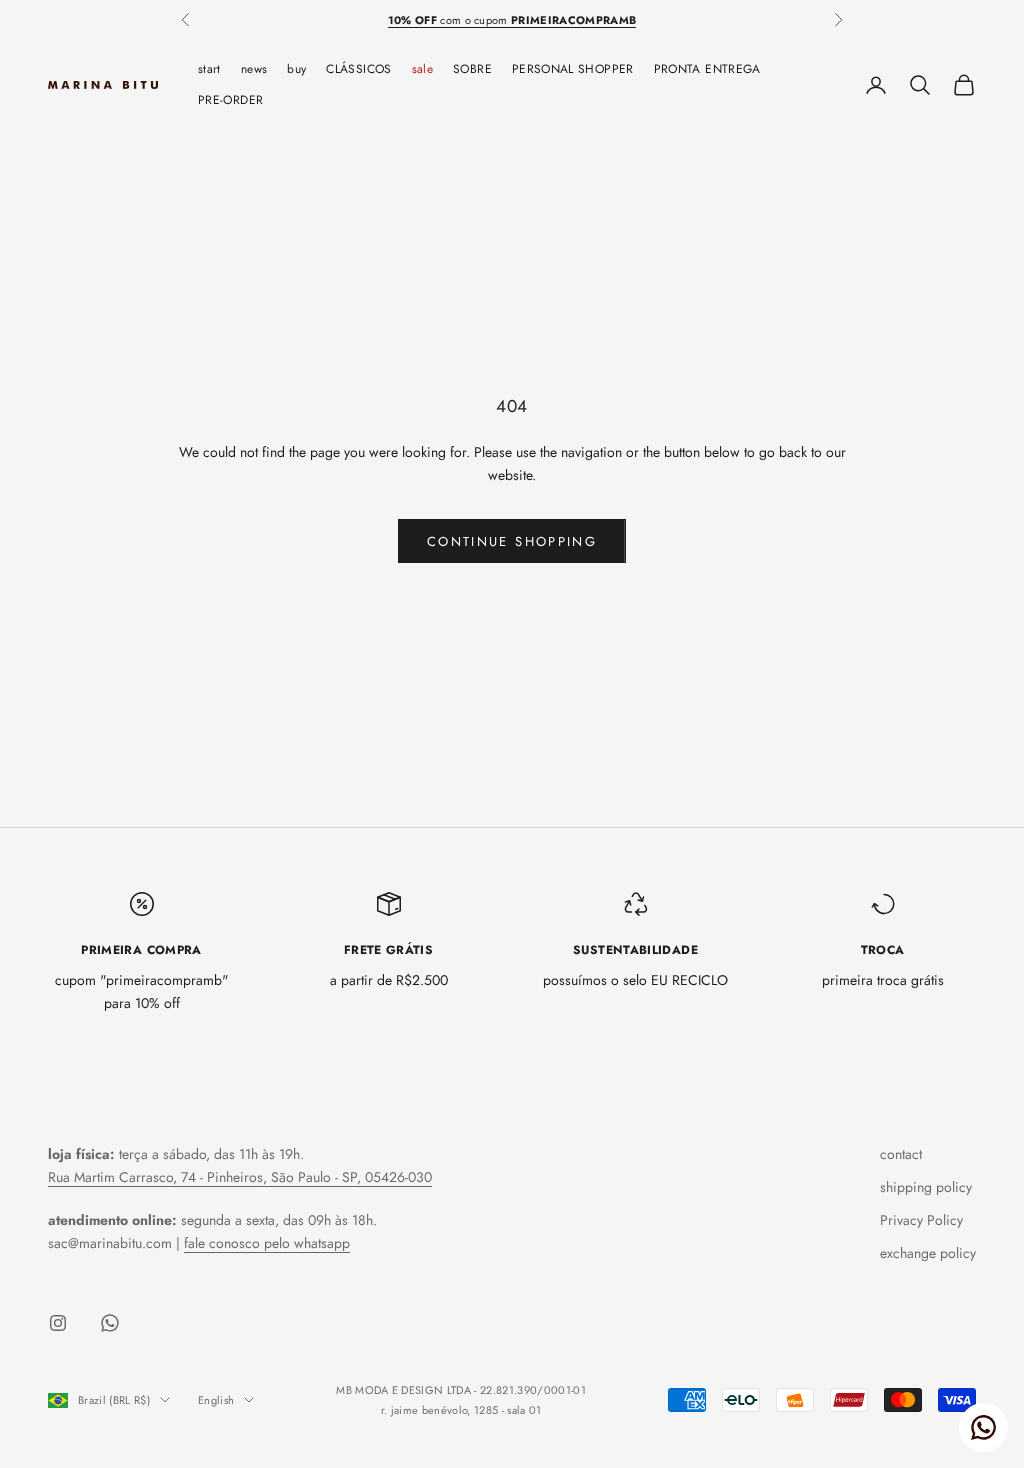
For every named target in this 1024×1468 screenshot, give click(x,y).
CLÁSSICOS (358, 69)
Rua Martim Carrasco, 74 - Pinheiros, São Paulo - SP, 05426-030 (240, 1177)
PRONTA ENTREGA (707, 69)
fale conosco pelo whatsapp (267, 1243)
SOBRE (472, 69)
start (209, 69)
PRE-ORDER (230, 100)
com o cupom (512, 20)
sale (422, 69)
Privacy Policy (921, 1220)
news (254, 69)
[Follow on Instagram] (58, 1323)
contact (901, 1154)
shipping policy (926, 1187)
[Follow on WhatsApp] (110, 1323)
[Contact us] (983, 1427)
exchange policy (928, 1253)
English (216, 1400)
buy (296, 69)
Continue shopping (512, 541)
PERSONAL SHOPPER (573, 69)
